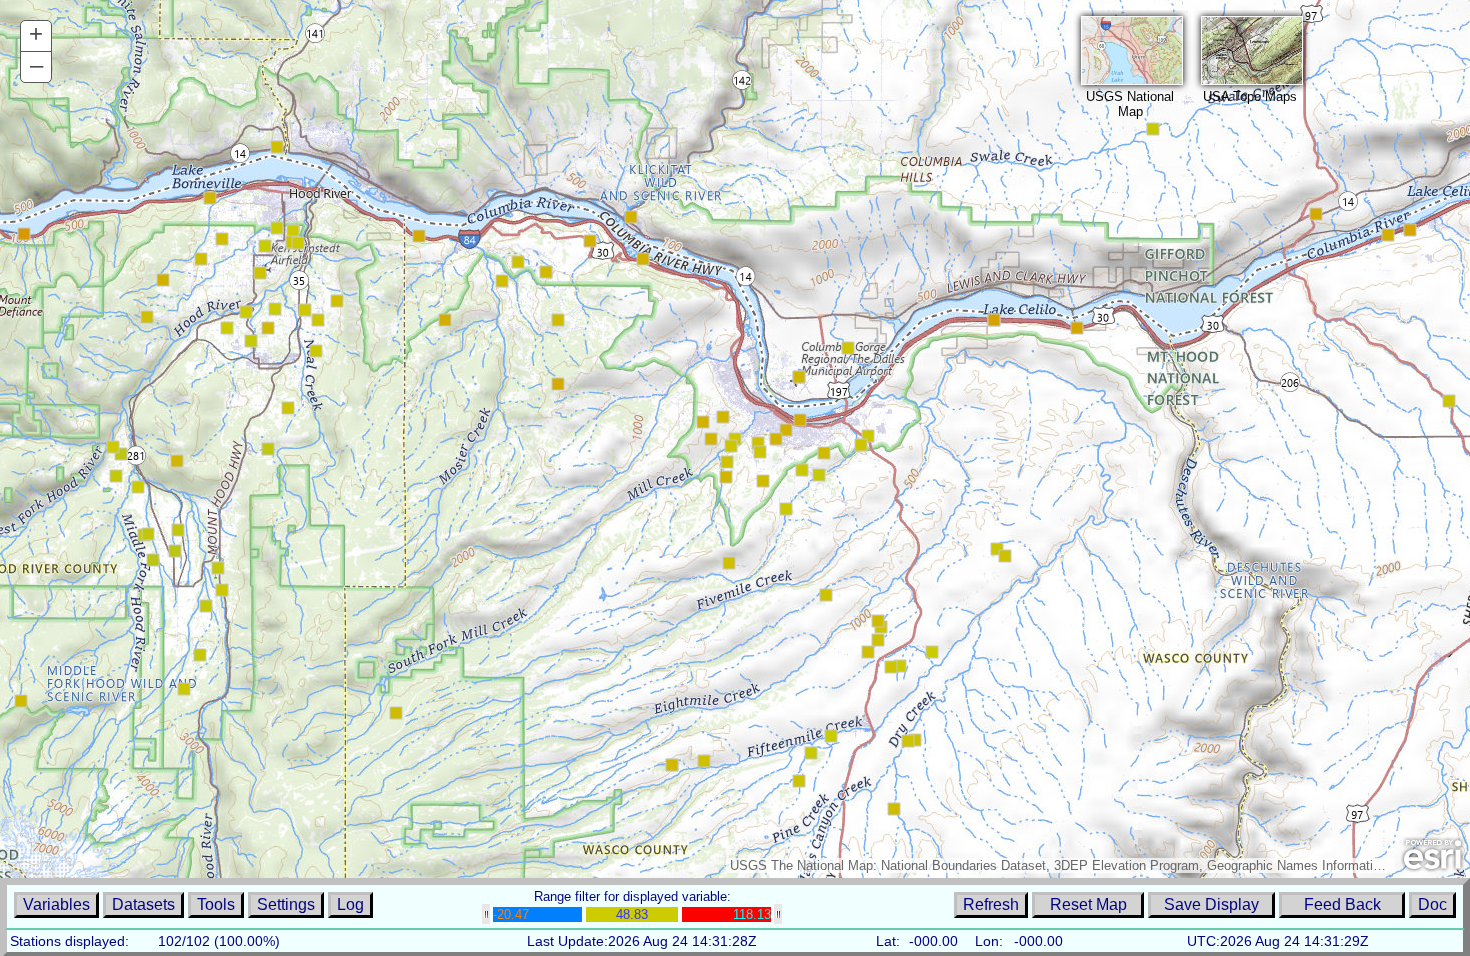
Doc (1432, 904)
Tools (216, 904)
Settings (286, 904)
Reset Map (1088, 904)
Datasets (143, 904)
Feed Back (1342, 904)
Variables (56, 904)
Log (350, 904)
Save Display (1211, 904)
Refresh (991, 904)
